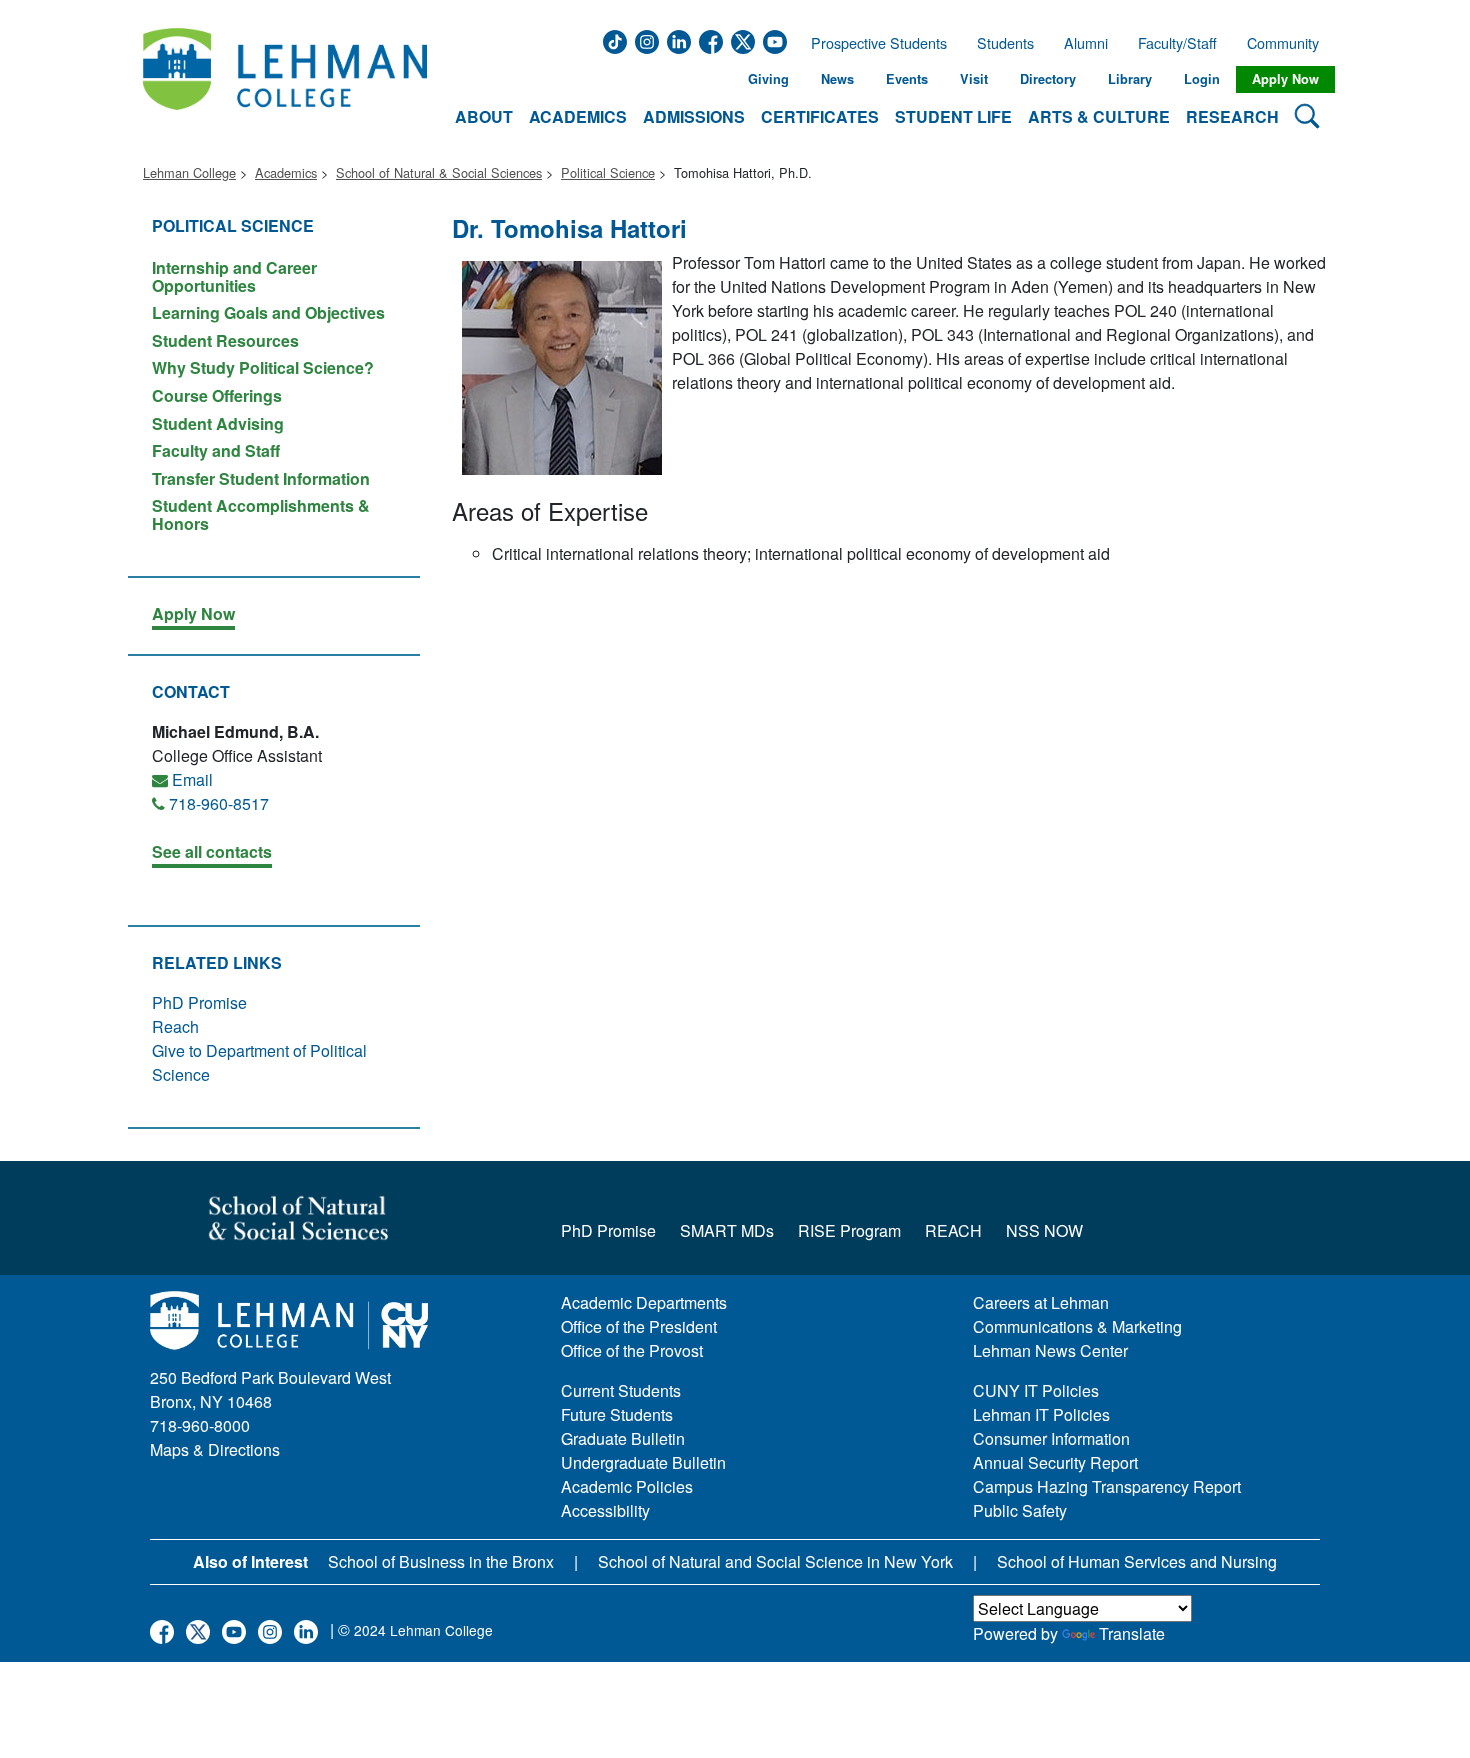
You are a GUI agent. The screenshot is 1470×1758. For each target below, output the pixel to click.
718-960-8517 (219, 803)
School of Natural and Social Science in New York (775, 1561)
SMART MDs (727, 1230)
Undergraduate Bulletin (643, 1462)
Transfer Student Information (261, 478)
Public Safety (1020, 1510)
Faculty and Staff (216, 450)
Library (1130, 79)
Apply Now (1285, 79)
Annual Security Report (1055, 1462)
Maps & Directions (215, 1449)
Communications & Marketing (1077, 1326)
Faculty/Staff (1177, 43)
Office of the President (639, 1326)
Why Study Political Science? (263, 367)
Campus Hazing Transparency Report (1107, 1486)
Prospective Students (873, 43)
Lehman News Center (1050, 1350)
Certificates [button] (820, 116)
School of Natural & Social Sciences (439, 172)
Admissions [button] (694, 116)
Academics (286, 172)
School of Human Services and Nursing (1137, 1561)
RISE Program (849, 1230)
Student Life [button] (953, 116)
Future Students (617, 1414)
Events (907, 79)
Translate (1132, 1633)
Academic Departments (644, 1302)
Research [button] (1232, 116)
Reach (175, 1026)
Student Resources (225, 340)
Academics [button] (578, 116)
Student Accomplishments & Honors (261, 513)
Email (192, 779)
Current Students (621, 1390)
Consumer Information (1051, 1438)
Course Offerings (217, 395)
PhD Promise (199, 1002)
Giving (768, 79)
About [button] (484, 116)
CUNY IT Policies (1036, 1390)
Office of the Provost (632, 1350)
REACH (953, 1230)
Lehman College (189, 172)
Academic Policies (627, 1486)
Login (1202, 79)
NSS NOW (1044, 1230)
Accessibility (605, 1510)
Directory (1048, 79)
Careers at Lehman (1041, 1302)
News (837, 79)
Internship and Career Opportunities (234, 276)
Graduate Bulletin (623, 1438)
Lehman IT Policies (1041, 1414)
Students (1005, 43)
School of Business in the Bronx (441, 1561)
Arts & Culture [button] (1099, 116)
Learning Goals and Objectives (268, 312)
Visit (974, 79)
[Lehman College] (285, 79)
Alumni (1086, 43)
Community (1289, 43)
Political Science (608, 172)
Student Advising (218, 423)
